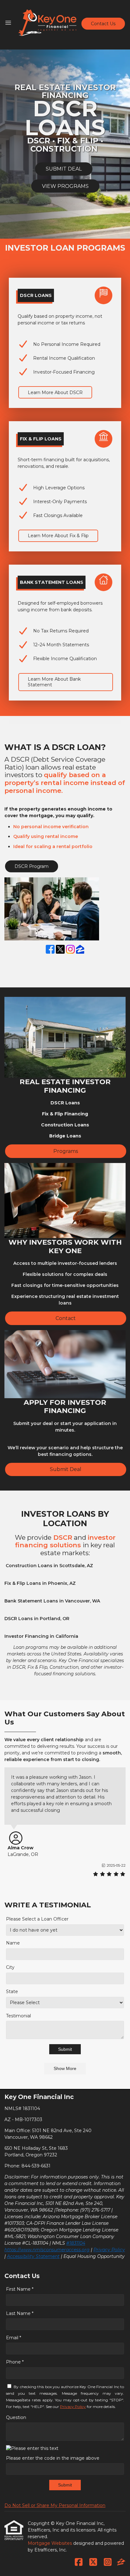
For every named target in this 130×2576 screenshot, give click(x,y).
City (10, 1967)
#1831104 (76, 2243)
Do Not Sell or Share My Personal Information (55, 2505)
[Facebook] (50, 950)
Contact (66, 1318)
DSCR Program (32, 866)
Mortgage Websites (50, 2543)
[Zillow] (80, 950)
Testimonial (18, 2016)
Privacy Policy (109, 2250)
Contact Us (103, 24)
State (12, 1992)
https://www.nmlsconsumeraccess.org (47, 2250)
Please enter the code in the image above (53, 2458)
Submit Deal (66, 1469)
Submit (65, 2049)
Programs (66, 1151)
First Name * (20, 2289)
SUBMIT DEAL (64, 169)
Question (16, 2417)
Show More (65, 2068)
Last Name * (20, 2313)
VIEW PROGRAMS (65, 186)
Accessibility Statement (33, 2256)
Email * (14, 2338)
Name (13, 1943)
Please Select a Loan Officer (37, 1919)
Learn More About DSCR (55, 393)
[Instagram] (70, 950)
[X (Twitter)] (60, 950)
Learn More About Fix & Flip (58, 536)
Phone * (15, 2362)
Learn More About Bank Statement (54, 682)
